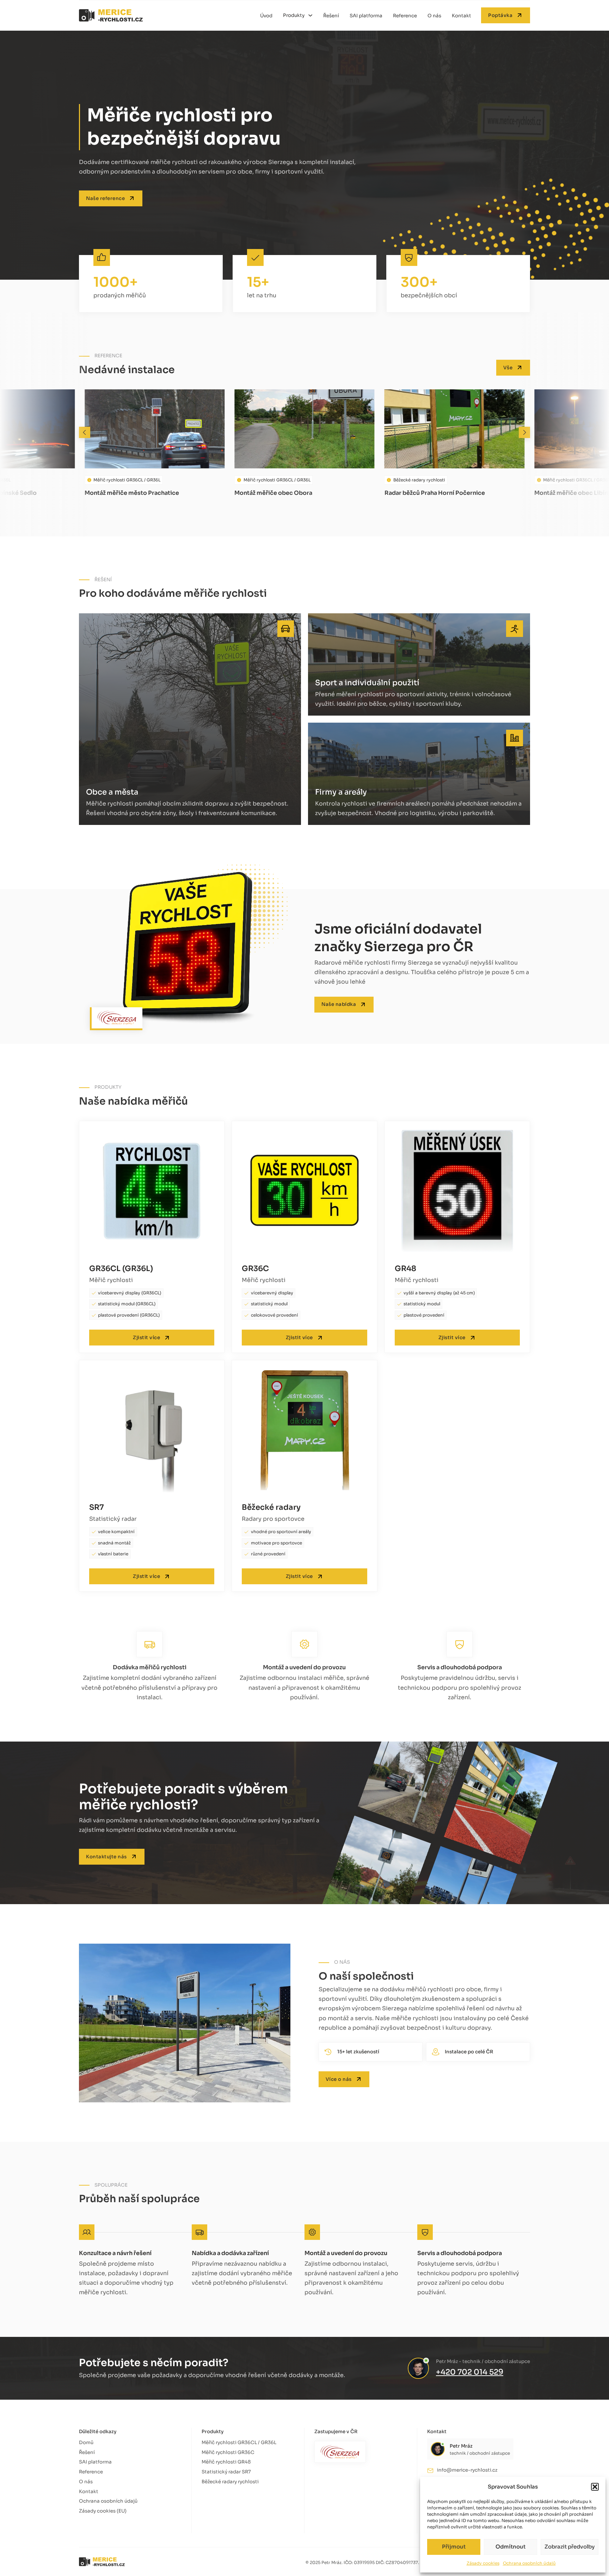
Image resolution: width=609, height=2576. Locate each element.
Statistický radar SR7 (226, 2472)
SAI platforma (366, 16)
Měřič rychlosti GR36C (228, 2452)
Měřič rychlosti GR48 (226, 2462)
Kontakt (462, 16)
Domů (86, 2443)
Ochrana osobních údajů (529, 2563)
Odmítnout (510, 2547)
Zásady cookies (483, 2563)
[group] (155, 443)
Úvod (266, 16)
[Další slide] (524, 432)
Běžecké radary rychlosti (230, 2482)
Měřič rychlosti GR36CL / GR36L (239, 2443)
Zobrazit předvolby (570, 2547)
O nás (434, 16)
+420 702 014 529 (470, 2372)
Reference (405, 16)
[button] (595, 2487)
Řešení (331, 16)
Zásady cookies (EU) (103, 2511)
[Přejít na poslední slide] (85, 432)
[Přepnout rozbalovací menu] (310, 15)
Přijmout (454, 2547)
